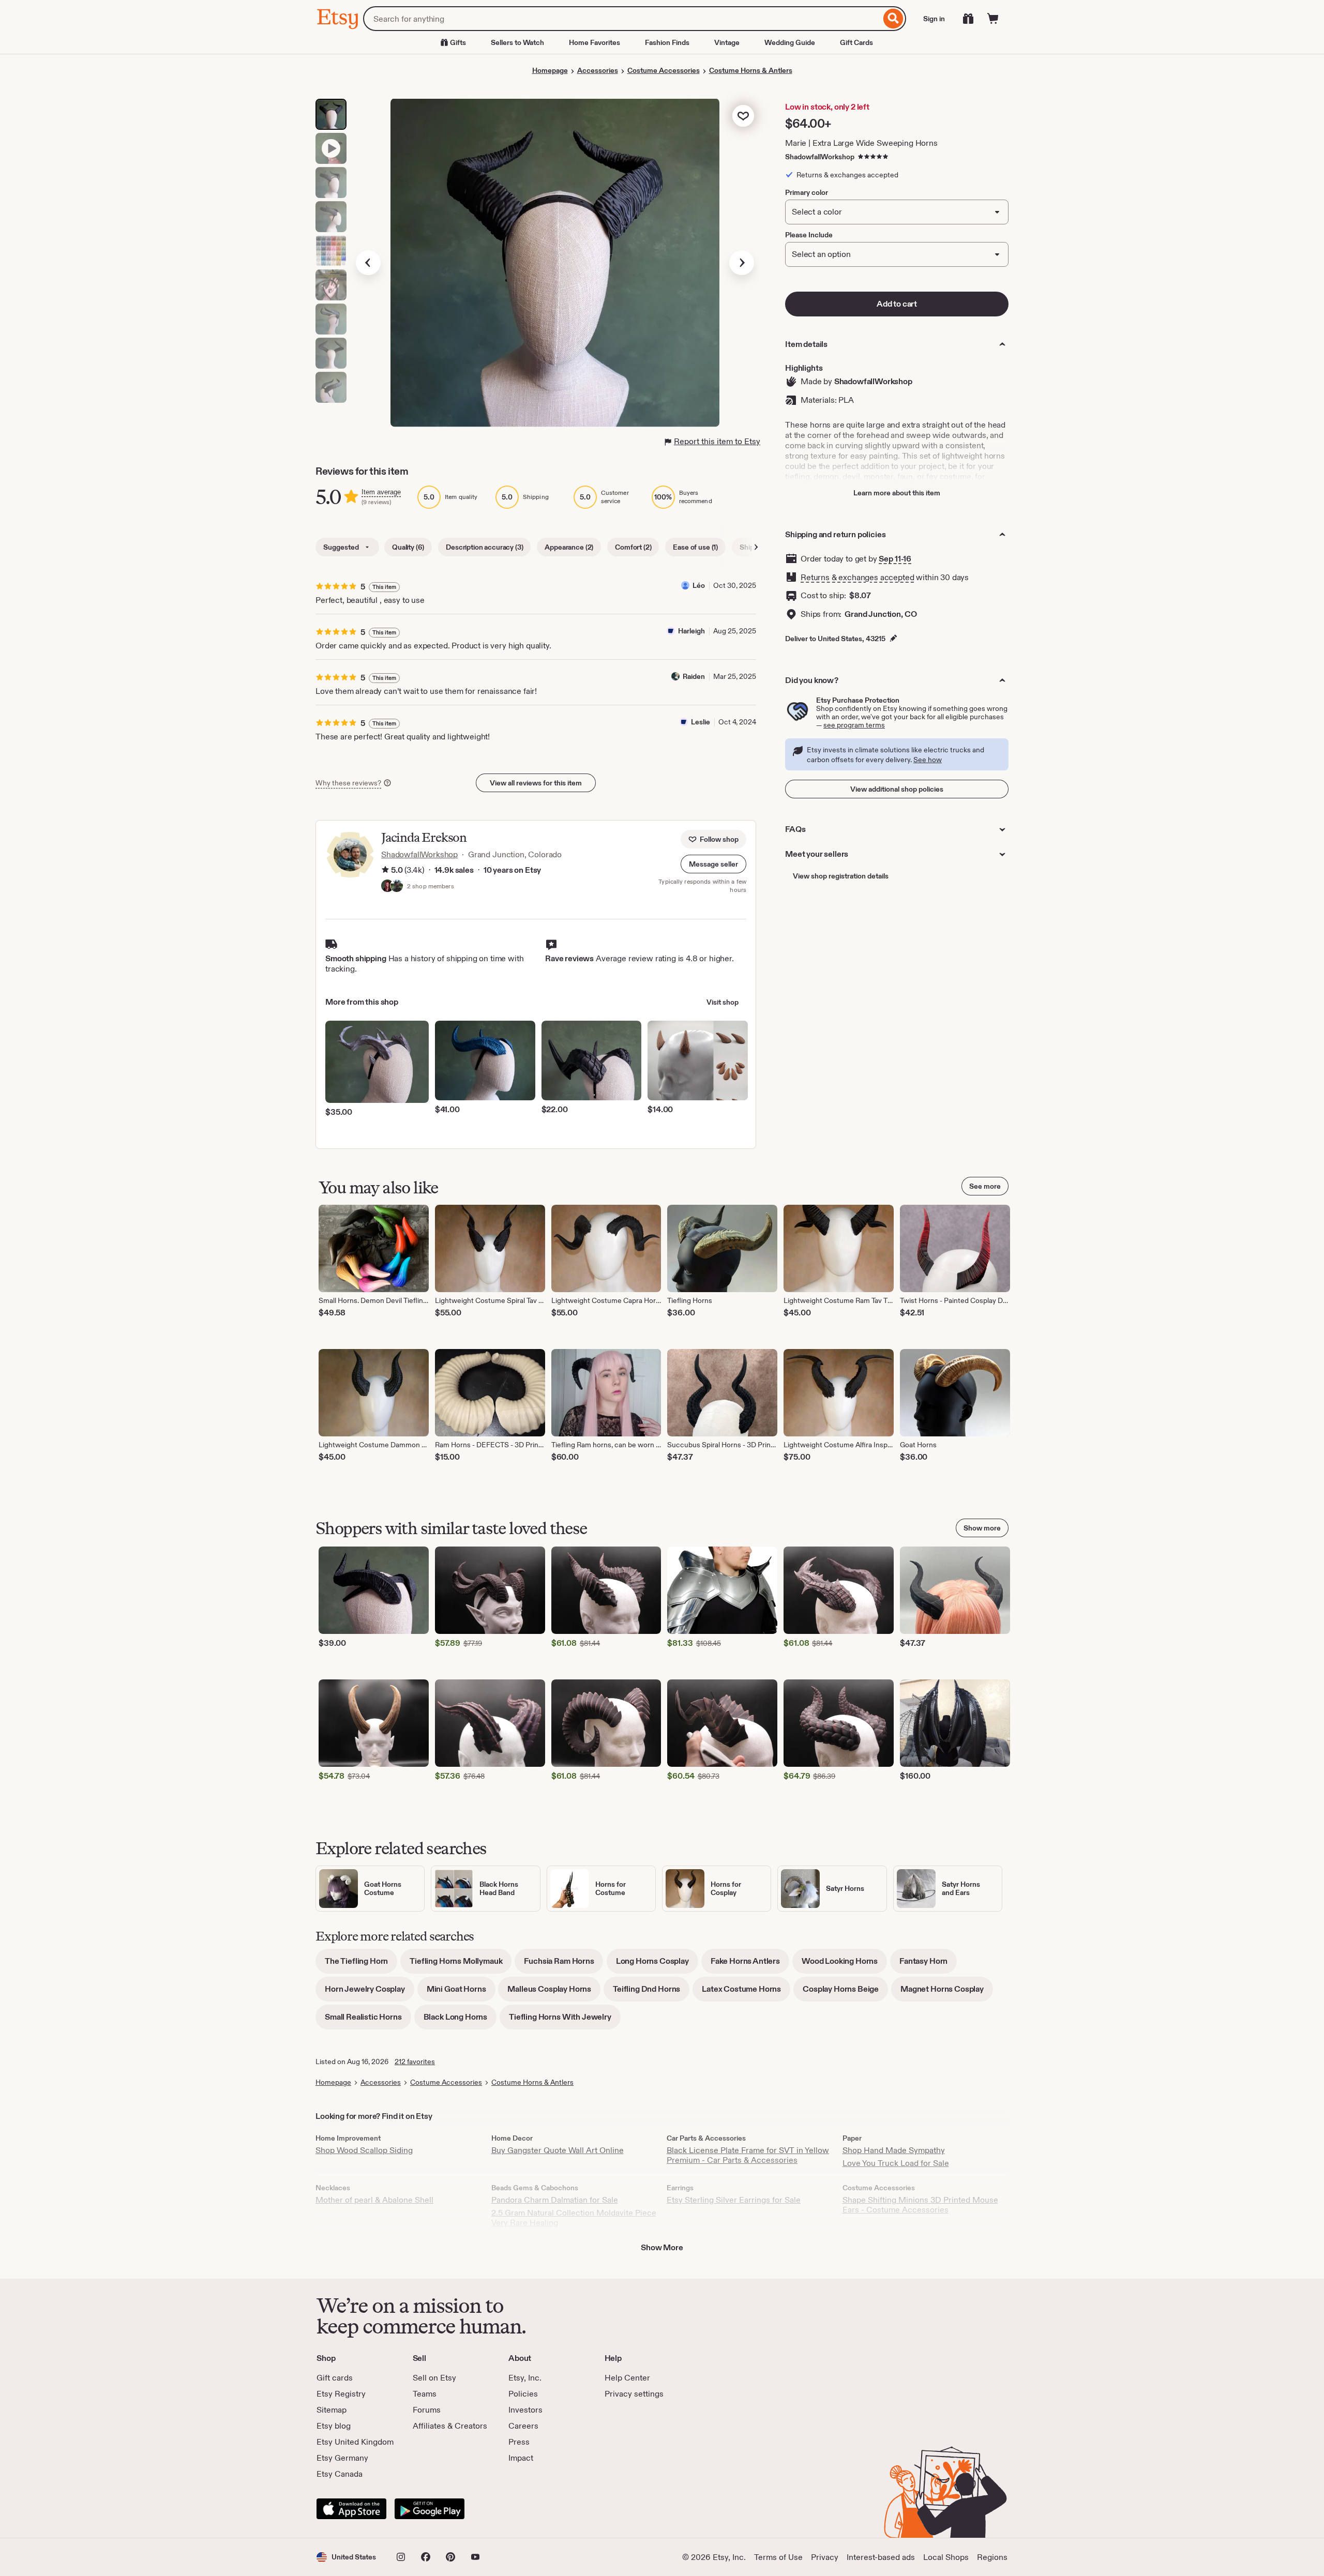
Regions (992, 2557)
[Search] (893, 19)
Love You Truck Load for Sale (896, 2163)
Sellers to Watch (517, 42)
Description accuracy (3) (484, 547)
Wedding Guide (790, 42)
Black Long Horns (460, 2020)
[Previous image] (368, 263)
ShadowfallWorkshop (820, 157)
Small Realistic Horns (368, 2020)
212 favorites (415, 2062)
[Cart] (993, 19)
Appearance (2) (569, 547)
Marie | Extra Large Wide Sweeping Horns (861, 143)
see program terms (854, 725)
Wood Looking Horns (844, 1965)
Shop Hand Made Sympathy (894, 2150)
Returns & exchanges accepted (857, 577)
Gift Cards (856, 42)
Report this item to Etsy (717, 441)
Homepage (550, 70)
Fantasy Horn (928, 1965)
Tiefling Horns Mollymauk (461, 1965)
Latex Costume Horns (746, 1992)
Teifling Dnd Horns (651, 1992)
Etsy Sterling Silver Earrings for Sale (734, 2200)
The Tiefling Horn (361, 1965)
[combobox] (622, 19)
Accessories (598, 70)
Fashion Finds (667, 42)
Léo (699, 585)
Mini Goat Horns (461, 1992)
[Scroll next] (756, 547)
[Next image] (742, 263)
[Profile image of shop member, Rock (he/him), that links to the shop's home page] (397, 887)
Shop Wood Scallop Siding (364, 2150)
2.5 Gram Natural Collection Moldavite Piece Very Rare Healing (574, 2218)
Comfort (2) (633, 547)
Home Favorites (595, 42)
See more (985, 1186)
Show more (982, 1528)
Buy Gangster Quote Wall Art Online (558, 2150)
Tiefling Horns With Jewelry (565, 2020)
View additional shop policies (897, 789)
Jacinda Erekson (424, 837)
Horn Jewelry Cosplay (370, 1992)
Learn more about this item (897, 493)
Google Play (430, 2509)
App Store (351, 2509)
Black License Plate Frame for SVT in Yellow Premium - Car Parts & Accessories (748, 2155)
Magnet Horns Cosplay (947, 1992)
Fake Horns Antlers (750, 1965)
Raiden (694, 676)
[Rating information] (385, 870)
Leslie (701, 722)
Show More (662, 2247)
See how (928, 760)
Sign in (934, 19)
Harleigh (691, 631)
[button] (713, 864)
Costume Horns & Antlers (751, 70)
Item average (381, 492)
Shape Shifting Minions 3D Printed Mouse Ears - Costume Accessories (920, 2205)
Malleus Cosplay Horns (554, 1992)
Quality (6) (408, 547)
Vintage (727, 42)
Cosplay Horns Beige (845, 1992)
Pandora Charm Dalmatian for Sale (555, 2200)
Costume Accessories (664, 70)
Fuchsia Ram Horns (563, 1965)
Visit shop (723, 1002)
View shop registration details (841, 876)
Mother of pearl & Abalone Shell (374, 2200)
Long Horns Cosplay (657, 1965)
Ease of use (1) (695, 547)
